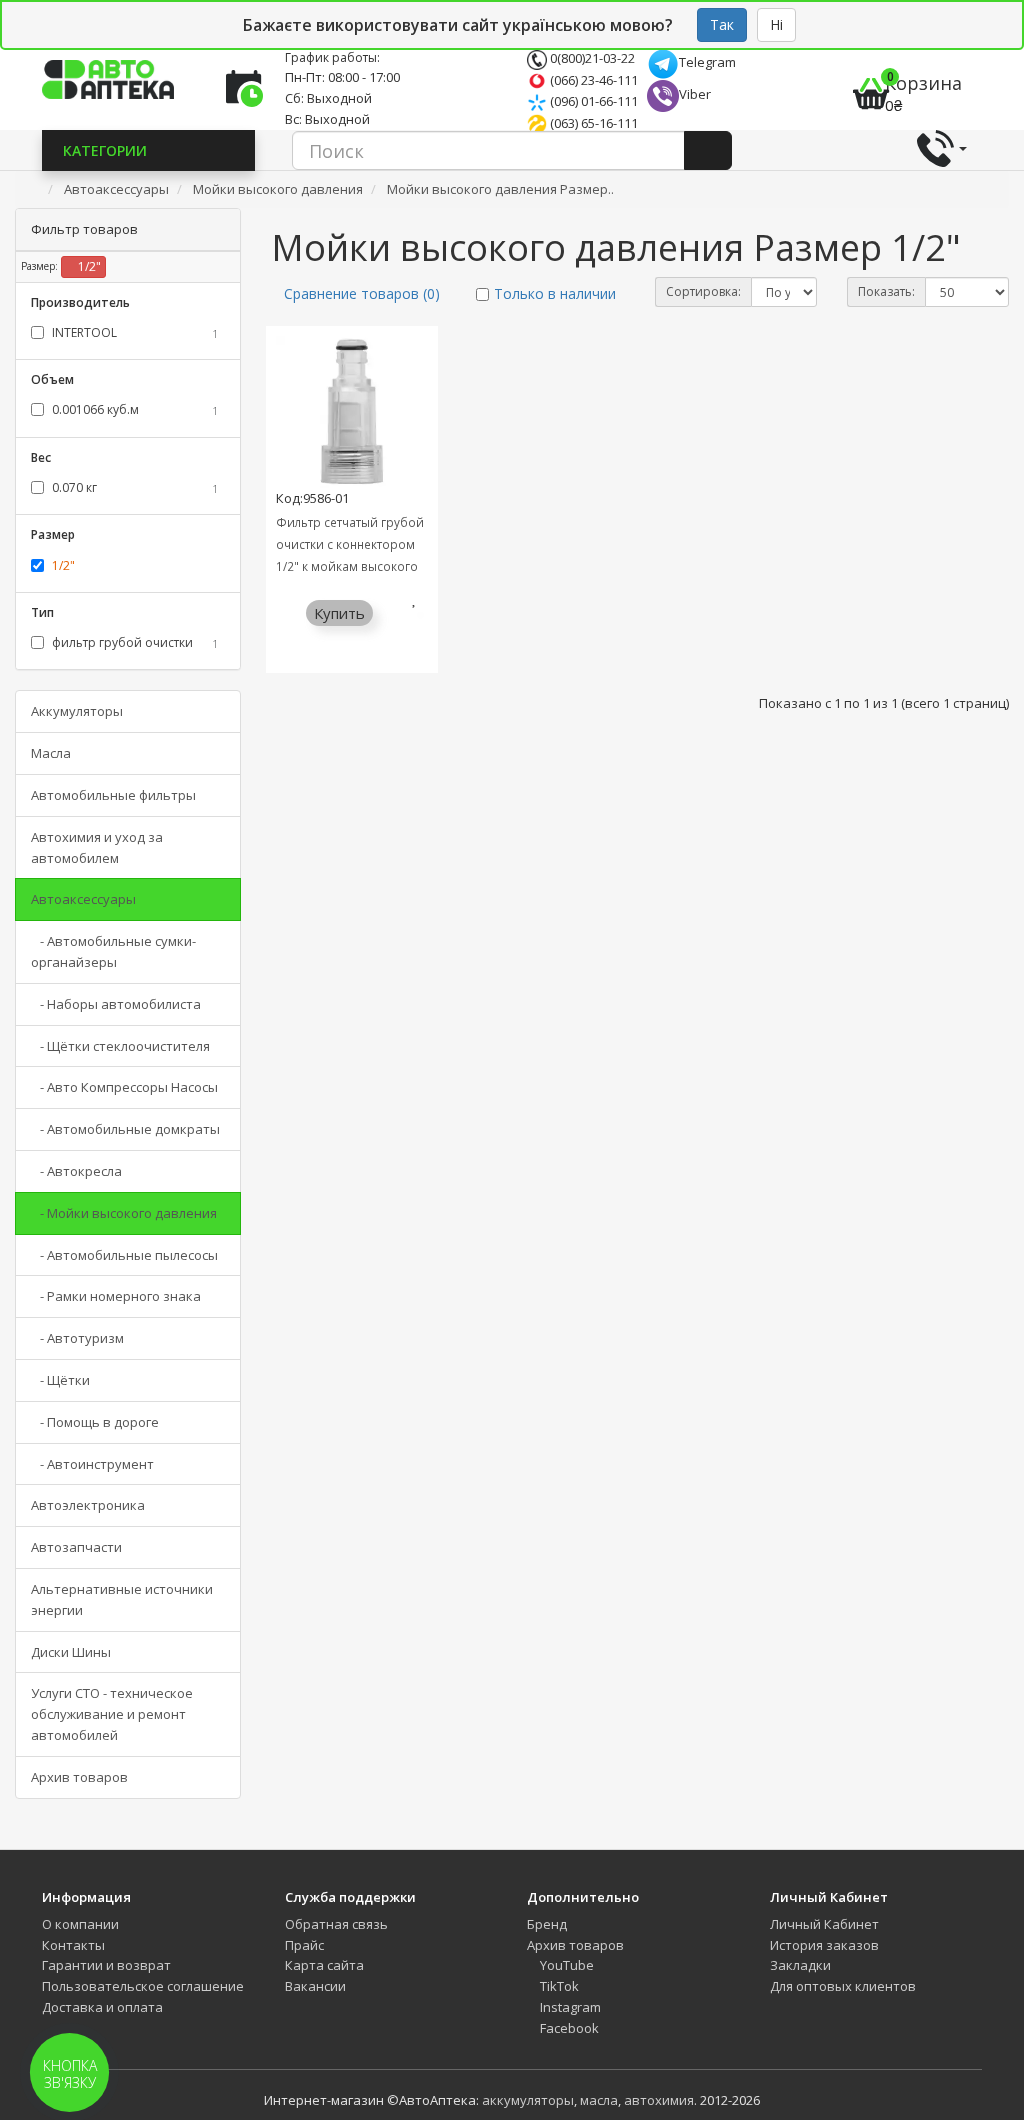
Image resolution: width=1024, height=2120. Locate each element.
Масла (51, 753)
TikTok (558, 1986)
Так (722, 24)
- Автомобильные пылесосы (124, 1255)
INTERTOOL (133, 332)
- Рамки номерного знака (116, 1296)
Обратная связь (336, 1924)
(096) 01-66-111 (592, 101)
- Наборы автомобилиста (116, 1004)
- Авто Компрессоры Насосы (124, 1087)
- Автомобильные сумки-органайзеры (113, 951)
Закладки (800, 1965)
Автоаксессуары (83, 899)
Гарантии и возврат (106, 1965)
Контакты (73, 1945)
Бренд (547, 1924)
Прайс (304, 1945)
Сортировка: (703, 291)
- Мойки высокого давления (124, 1213)
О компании (80, 1924)
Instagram (569, 2007)
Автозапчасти (76, 1547)
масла (599, 2100)
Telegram (707, 62)
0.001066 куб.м (133, 409)
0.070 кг (133, 487)
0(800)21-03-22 (591, 58)
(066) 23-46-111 (592, 80)
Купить (339, 613)
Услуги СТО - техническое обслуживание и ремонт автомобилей (112, 1714)
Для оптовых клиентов (843, 1986)
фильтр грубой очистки (133, 642)
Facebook (568, 2028)
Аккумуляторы (77, 711)
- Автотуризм (77, 1338)
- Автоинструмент (92, 1464)
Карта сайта (324, 1965)
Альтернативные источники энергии (122, 1599)
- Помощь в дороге (95, 1422)
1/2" (88, 266)
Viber (695, 94)
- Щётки (60, 1380)
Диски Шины (71, 1652)
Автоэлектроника (88, 1505)
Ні (776, 24)
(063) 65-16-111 (592, 123)
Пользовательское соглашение (143, 1986)
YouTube (565, 1965)
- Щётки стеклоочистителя (120, 1046)
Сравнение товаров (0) (362, 293)
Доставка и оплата (102, 2007)
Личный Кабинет (824, 1924)
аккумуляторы (528, 2100)
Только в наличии (555, 293)
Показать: (886, 291)
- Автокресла (76, 1171)
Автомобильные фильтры (113, 795)
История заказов (824, 1945)
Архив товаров (79, 1777)
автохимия (659, 2100)
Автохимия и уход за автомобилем (97, 847)
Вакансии (315, 1986)
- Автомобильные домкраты (125, 1129)
